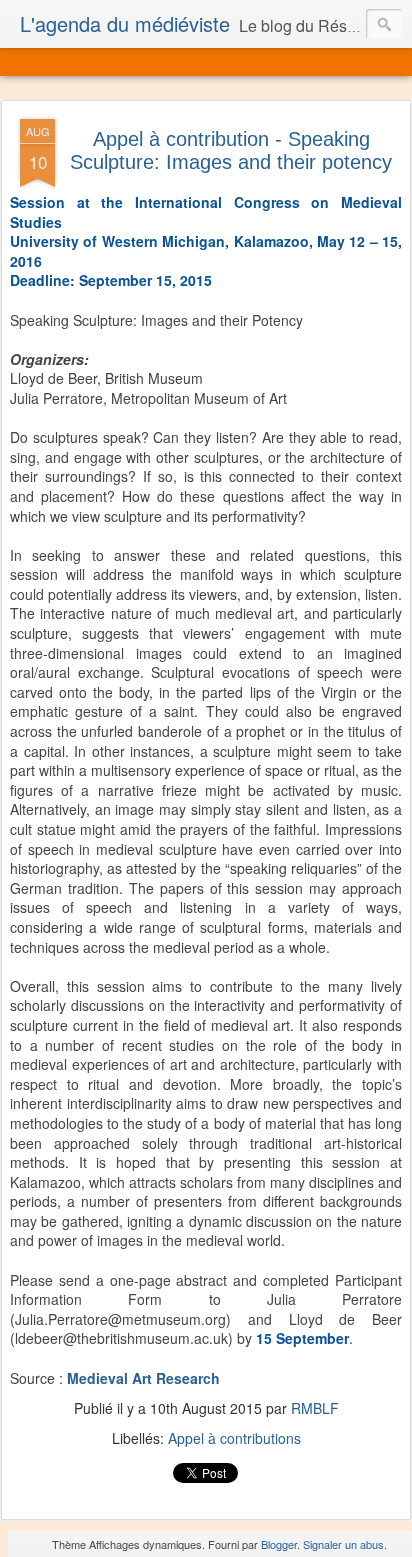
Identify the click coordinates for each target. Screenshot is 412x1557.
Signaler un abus (343, 1544)
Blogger (279, 1544)
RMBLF (315, 1408)
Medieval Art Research (143, 1378)
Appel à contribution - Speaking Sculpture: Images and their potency (231, 150)
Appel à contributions (234, 1438)
